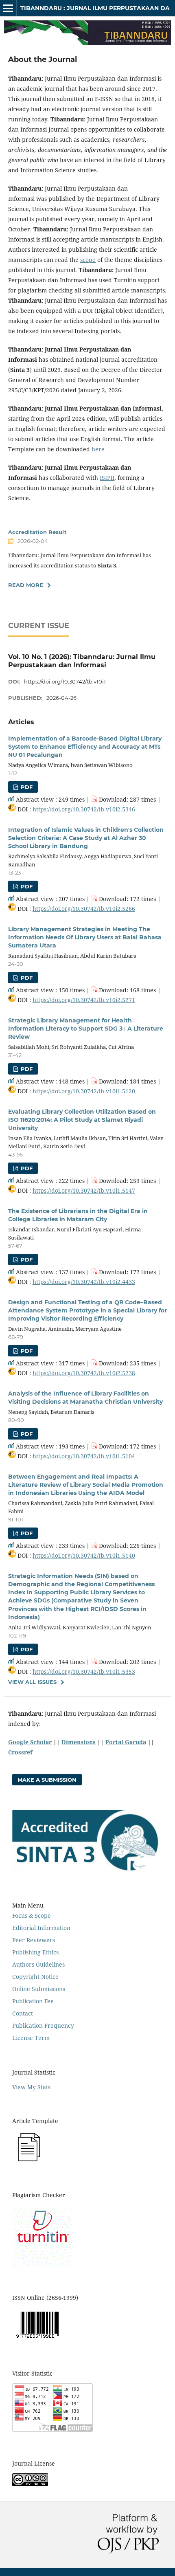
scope (88, 260)
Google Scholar (30, 1742)
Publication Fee (33, 2001)
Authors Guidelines (38, 1964)
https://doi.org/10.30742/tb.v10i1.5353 (84, 1672)
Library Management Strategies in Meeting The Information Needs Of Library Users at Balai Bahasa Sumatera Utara (85, 937)
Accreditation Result (37, 532)
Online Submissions (39, 1989)
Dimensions (79, 1742)
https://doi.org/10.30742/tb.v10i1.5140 (84, 1555)
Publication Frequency (43, 2025)
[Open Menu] (8, 8)
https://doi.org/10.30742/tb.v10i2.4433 (84, 1282)
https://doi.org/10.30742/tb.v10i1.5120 (84, 1091)
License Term (31, 2038)
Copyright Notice (35, 1977)
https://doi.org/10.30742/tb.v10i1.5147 (84, 1190)
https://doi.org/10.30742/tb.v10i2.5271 (84, 1000)
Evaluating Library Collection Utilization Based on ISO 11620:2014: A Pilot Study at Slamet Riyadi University (82, 1120)
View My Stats (31, 2087)
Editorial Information (41, 1928)
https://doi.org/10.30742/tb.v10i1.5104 (84, 1456)
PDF (26, 787)
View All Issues (32, 1682)
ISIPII (107, 478)
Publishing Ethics (35, 1952)
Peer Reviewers (34, 1940)
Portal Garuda (126, 1742)
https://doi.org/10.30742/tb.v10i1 (65, 681)
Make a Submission (47, 1780)
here (98, 449)
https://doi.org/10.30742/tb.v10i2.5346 (84, 809)
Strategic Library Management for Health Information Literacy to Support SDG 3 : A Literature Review (86, 1029)
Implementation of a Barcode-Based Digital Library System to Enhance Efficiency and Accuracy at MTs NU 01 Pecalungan (85, 747)
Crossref (20, 1752)
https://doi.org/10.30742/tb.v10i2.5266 (84, 909)
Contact (23, 2013)
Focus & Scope (32, 1916)
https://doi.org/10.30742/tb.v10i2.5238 (84, 1373)
